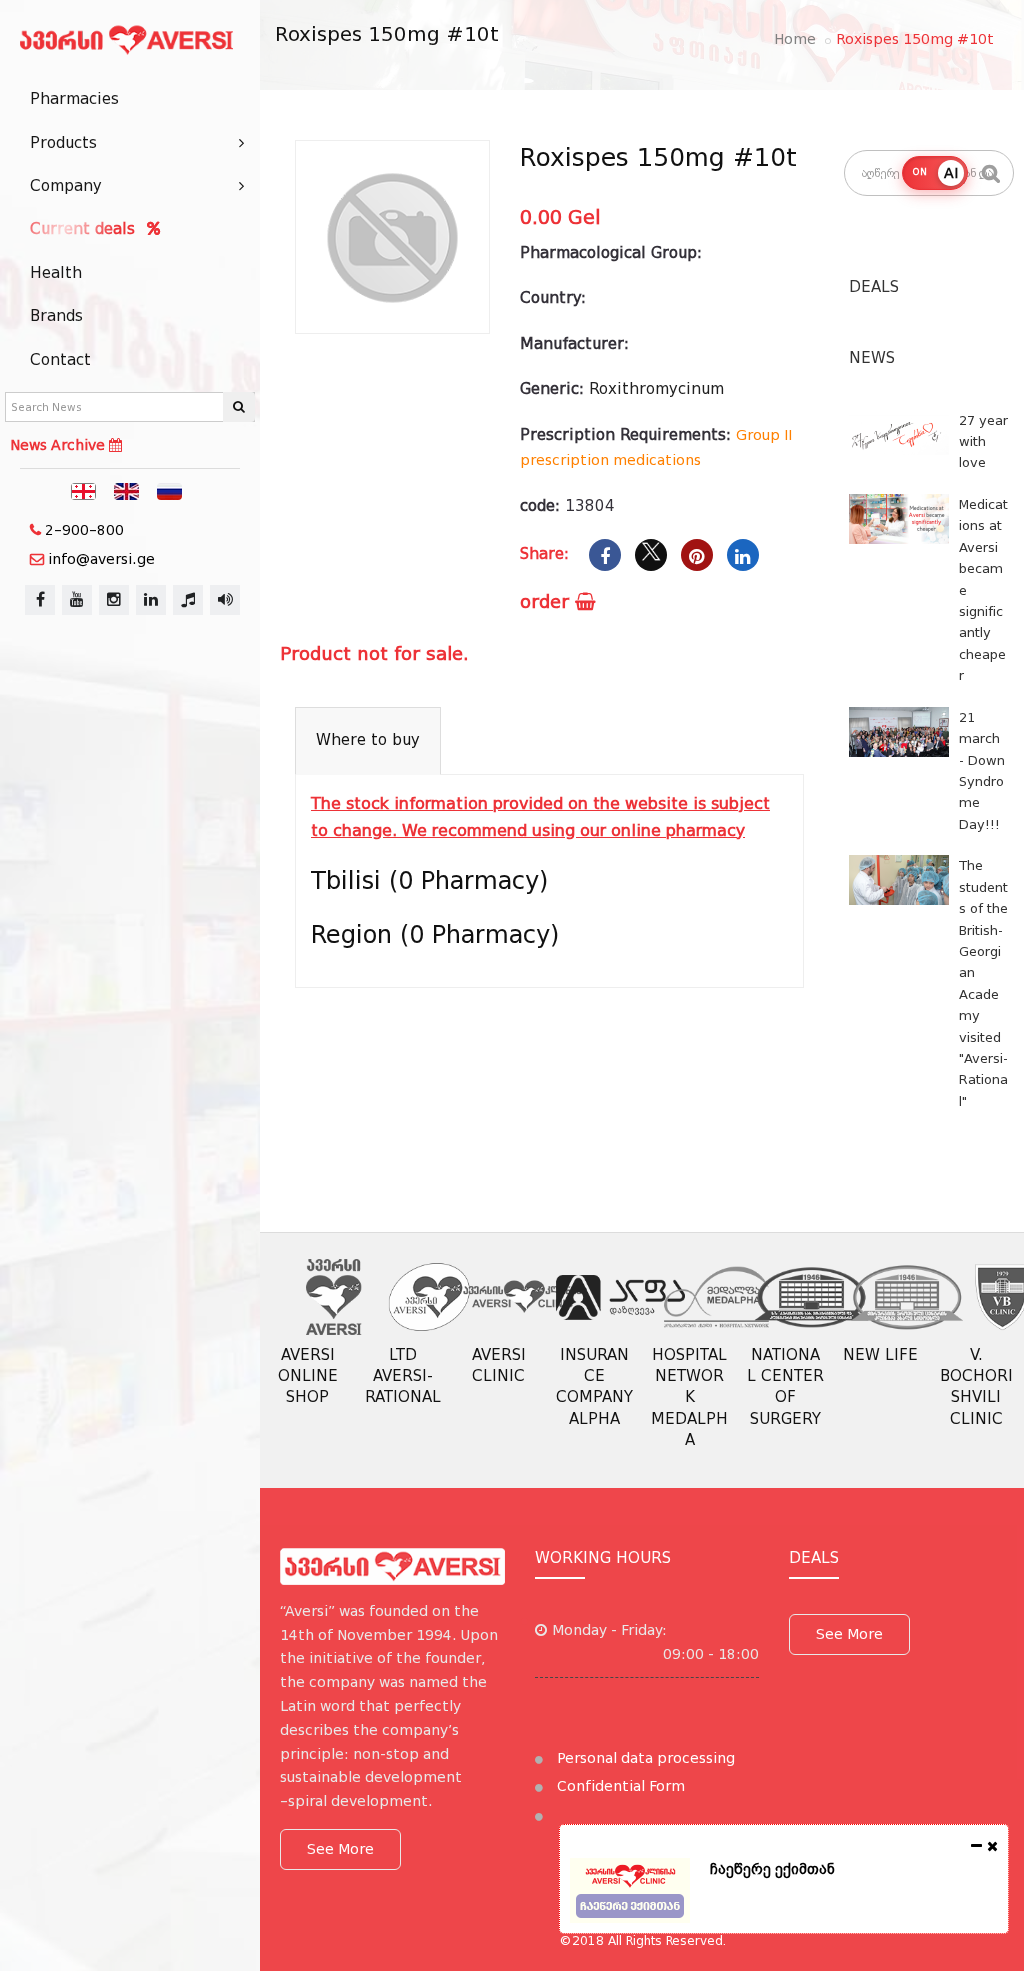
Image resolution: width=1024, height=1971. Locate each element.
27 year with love (983, 442)
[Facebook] (605, 555)
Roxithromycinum (656, 389)
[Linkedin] (743, 555)
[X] (651, 555)
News (872, 358)
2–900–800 (84, 530)
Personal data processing (644, 1758)
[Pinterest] (697, 555)
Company (66, 186)
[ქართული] (84, 490)
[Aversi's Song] (225, 600)
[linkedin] (151, 600)
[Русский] (170, 490)
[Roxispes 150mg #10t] (392, 237)
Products (63, 143)
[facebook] (40, 600)
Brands (56, 316)
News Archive (59, 445)
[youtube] (77, 600)
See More (340, 1849)
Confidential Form (619, 1786)
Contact (60, 360)
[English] (127, 490)
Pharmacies (74, 99)
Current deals (85, 229)
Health (56, 273)
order (547, 601)
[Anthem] (188, 600)
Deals (874, 287)
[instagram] (114, 600)
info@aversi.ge (101, 559)
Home (795, 39)
